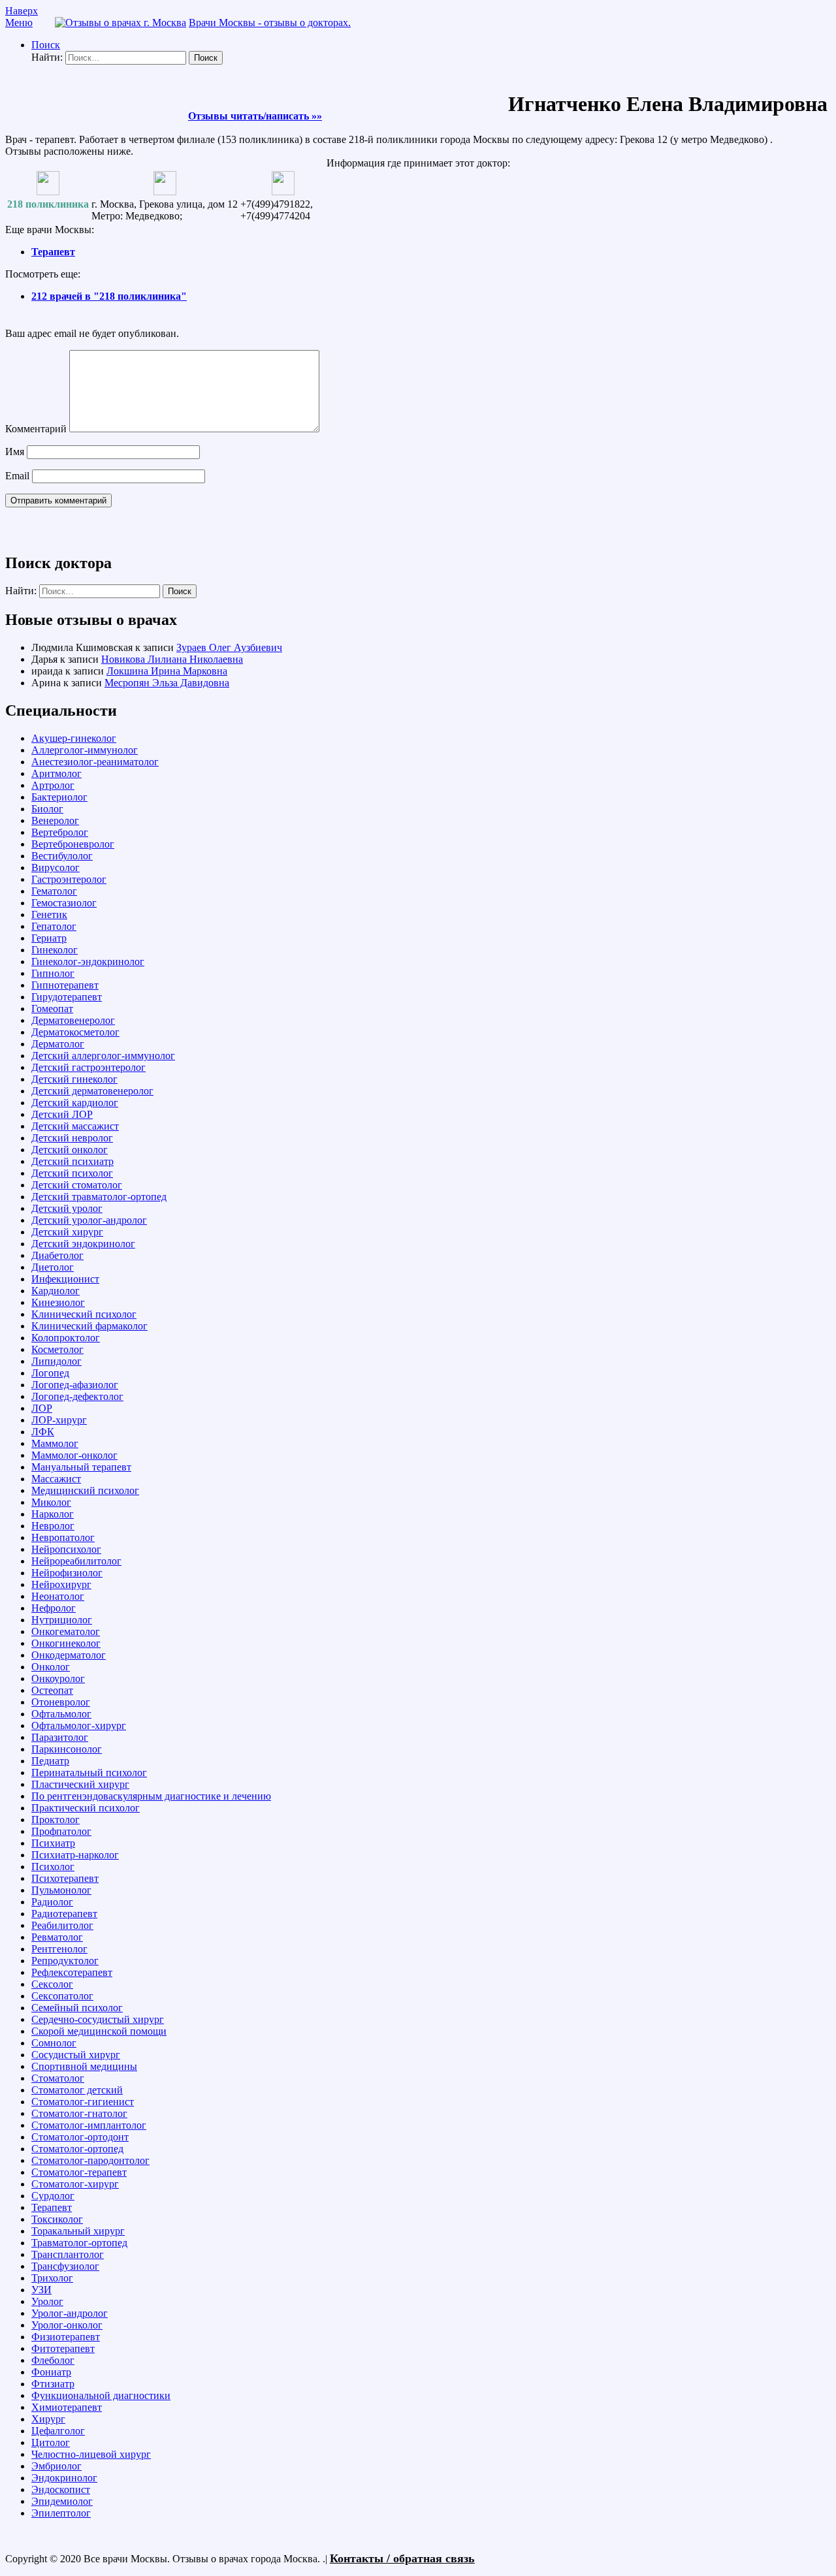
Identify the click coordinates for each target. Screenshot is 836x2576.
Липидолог (56, 1361)
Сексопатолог (62, 1996)
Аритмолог (56, 773)
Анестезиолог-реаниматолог (95, 762)
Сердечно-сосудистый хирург (98, 2019)
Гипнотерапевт (65, 985)
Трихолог (52, 2278)
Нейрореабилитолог (76, 1561)
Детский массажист (75, 1126)
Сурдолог (53, 2196)
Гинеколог (55, 950)
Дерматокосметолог (75, 1032)
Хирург (48, 2419)
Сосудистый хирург (76, 2055)
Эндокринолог (64, 2478)
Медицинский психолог (85, 1490)
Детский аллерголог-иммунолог (103, 1056)
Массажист (56, 1479)
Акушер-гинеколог (74, 738)
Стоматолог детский (77, 2090)
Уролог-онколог (67, 2325)
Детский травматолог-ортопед (99, 1197)
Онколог (51, 1667)
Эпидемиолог (62, 2501)
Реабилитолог (62, 1925)
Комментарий (36, 429)
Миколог (51, 1502)
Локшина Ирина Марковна (167, 671)
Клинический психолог (84, 1314)
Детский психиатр (72, 1161)
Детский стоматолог (77, 1185)
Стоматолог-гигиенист (83, 2102)
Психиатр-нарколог (75, 1855)
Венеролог (55, 820)
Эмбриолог (56, 2466)
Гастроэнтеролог (69, 879)
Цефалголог (58, 2431)
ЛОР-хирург (59, 1420)
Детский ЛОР (62, 1114)
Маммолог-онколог (74, 1455)
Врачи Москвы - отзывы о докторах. (270, 23)
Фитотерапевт (63, 2348)
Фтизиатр (53, 2384)
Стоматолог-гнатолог (79, 2113)
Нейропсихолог (66, 1549)
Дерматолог (58, 1044)
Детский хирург (67, 1232)
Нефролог (54, 1608)
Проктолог (56, 1820)
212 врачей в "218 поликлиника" (109, 296)
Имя (15, 452)
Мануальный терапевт (81, 1467)
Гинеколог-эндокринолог (88, 962)
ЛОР (42, 1408)
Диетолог (53, 1267)
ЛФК (43, 1432)
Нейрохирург (61, 1584)
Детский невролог (72, 1138)
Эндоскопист (61, 2489)
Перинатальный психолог (89, 1773)
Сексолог (52, 1984)
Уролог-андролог (70, 2313)
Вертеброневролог (73, 844)
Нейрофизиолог (67, 1573)
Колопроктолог (66, 1338)
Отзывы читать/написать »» (255, 116)
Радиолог (52, 1902)
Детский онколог (70, 1150)
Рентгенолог (59, 1949)
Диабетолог (57, 1255)
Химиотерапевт (67, 2407)
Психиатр (53, 1843)
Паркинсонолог (67, 1749)
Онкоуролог (58, 1678)
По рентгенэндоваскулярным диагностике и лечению (151, 1796)
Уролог (47, 2301)
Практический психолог (86, 1808)
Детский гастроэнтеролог (88, 1067)
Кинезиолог (58, 1302)
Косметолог (57, 1349)
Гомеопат (52, 1009)
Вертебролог (60, 832)
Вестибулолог (62, 856)
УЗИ (41, 2290)
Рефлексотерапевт (72, 1972)
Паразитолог (60, 1737)
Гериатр (49, 938)
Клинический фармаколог (89, 1326)
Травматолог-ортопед (79, 2243)
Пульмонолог (61, 1890)
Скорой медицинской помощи (99, 2031)
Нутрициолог (62, 1620)
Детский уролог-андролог (89, 1220)
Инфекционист (65, 1279)
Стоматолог (58, 2078)
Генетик (49, 914)
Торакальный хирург (78, 2231)
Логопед (50, 1373)
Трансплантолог (68, 2254)
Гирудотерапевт (67, 997)
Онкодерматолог (69, 1655)
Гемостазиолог (64, 903)
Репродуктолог (65, 1961)
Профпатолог (61, 1831)
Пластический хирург (80, 1784)
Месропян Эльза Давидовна (167, 683)
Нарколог (53, 1514)
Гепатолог (54, 926)
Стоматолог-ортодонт (80, 2137)
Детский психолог (72, 1173)
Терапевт (53, 252)
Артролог (53, 785)
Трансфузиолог (65, 2266)
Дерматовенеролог (73, 1020)
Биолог (47, 809)
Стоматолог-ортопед (77, 2149)
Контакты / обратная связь (402, 2558)
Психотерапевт (65, 1878)
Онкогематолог (66, 1631)
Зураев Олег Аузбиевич (229, 647)
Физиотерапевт (66, 2337)
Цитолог (51, 2442)
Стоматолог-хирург (75, 2184)
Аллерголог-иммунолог (85, 750)
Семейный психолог (77, 2008)
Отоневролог (61, 1702)
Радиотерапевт (64, 1914)
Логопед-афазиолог (75, 1385)
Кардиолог (56, 1291)
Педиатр (50, 1761)
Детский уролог (67, 1208)
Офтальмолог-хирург (79, 1725)
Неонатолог (58, 1596)
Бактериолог (59, 797)
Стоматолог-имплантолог (89, 2125)
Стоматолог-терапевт (79, 2172)
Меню (19, 23)
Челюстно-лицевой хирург (91, 2454)
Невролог (53, 1526)
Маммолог (55, 1443)
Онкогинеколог (66, 1643)
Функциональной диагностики (101, 2395)
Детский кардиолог (75, 1103)
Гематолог (54, 891)
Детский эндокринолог (83, 1244)
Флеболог (53, 2360)
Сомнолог (54, 2043)
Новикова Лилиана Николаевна (172, 659)
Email (17, 476)
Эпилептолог (61, 2513)
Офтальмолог (61, 1714)
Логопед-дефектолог (77, 1396)
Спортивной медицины (84, 2066)
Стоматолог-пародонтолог (90, 2160)
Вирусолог (56, 867)
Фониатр (51, 2372)
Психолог (53, 1867)
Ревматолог (57, 1937)
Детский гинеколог (74, 1079)
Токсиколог (57, 2219)
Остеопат (52, 1690)
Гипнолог (53, 973)
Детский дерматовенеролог (92, 1091)
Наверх (22, 11)
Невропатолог (63, 1537)
